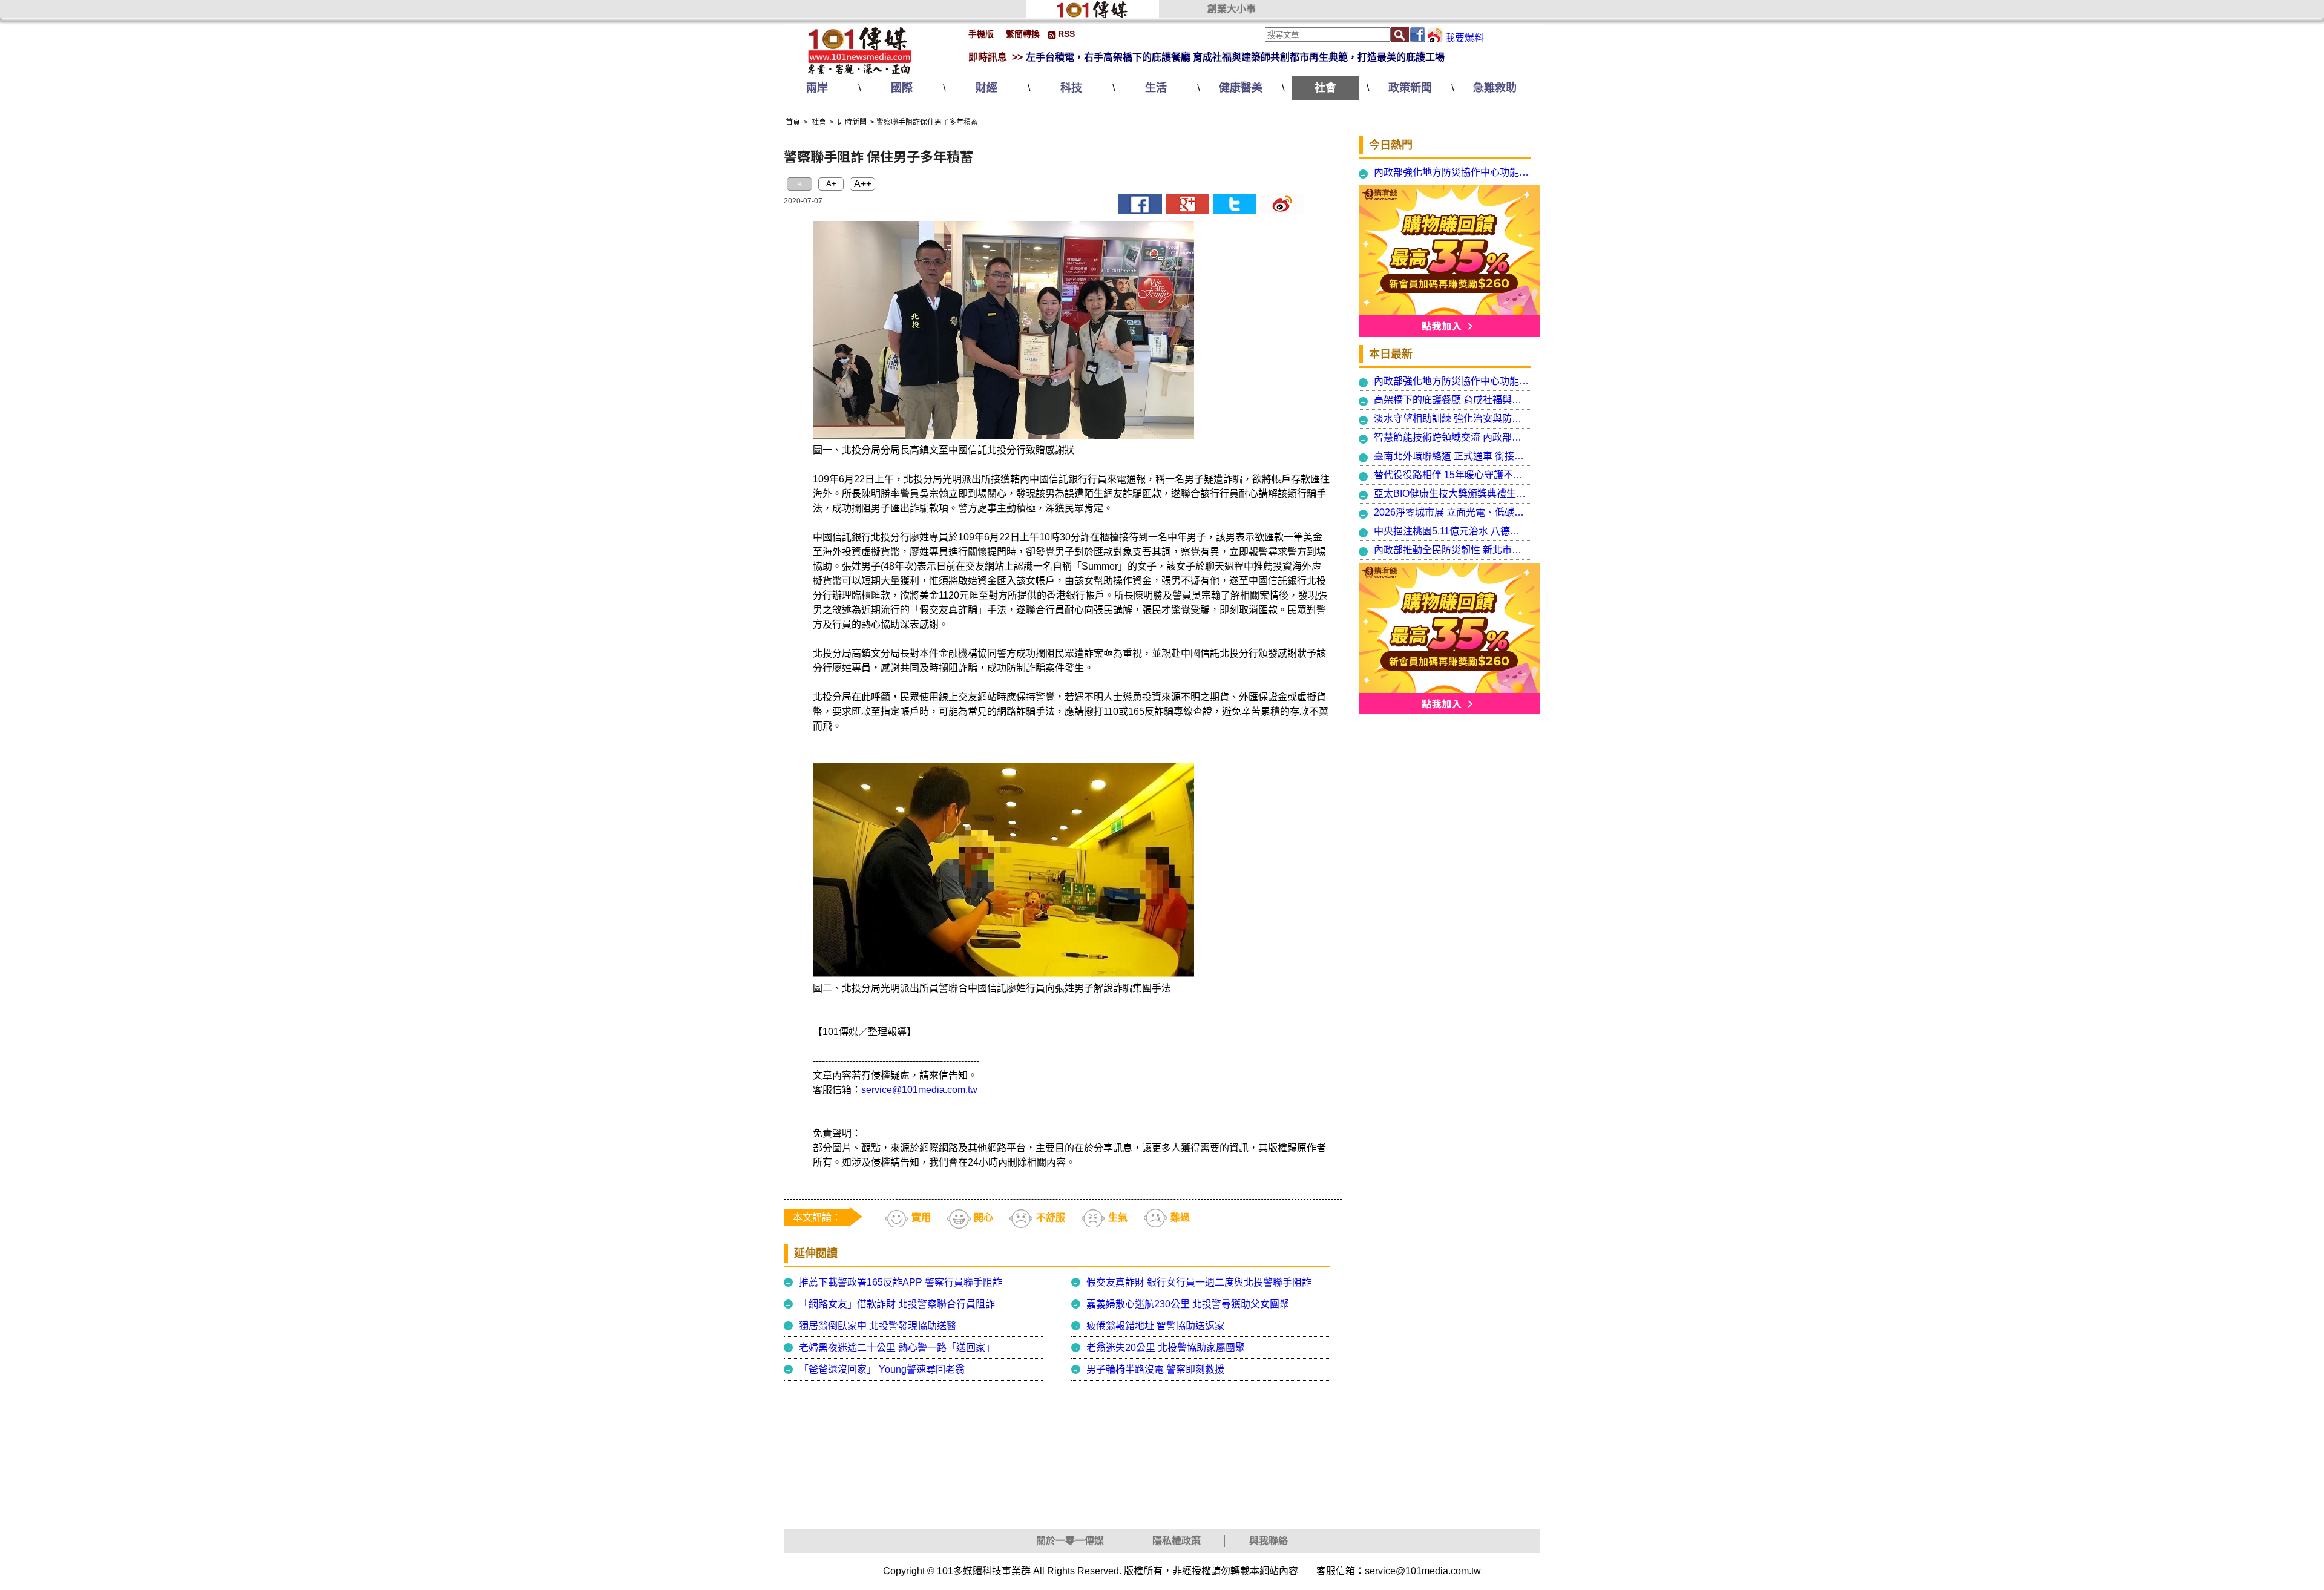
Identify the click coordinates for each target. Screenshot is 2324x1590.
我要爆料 (1465, 38)
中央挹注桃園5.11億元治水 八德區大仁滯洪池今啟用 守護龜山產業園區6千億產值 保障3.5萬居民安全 (1452, 531)
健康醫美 (1241, 88)
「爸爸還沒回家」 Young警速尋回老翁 (882, 1369)
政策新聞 (1410, 88)
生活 (1156, 88)
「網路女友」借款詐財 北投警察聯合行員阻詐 (897, 1304)
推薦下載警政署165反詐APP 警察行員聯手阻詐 (901, 1282)
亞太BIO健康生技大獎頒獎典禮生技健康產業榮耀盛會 (1452, 494)
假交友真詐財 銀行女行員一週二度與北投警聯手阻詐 (1199, 1282)
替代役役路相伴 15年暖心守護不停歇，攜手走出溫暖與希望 (1452, 475)
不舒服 (1051, 1217)
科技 (1071, 88)
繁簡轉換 (1023, 34)
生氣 (1118, 1217)
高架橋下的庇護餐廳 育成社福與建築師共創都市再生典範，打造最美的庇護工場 (1452, 400)
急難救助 (1495, 88)
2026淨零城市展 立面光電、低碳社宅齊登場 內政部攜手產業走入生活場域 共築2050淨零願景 (1452, 512)
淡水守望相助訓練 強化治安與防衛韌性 (1452, 419)
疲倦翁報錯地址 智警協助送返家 (1155, 1326)
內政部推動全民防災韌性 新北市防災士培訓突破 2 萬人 (1452, 550)
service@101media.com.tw (919, 1090)
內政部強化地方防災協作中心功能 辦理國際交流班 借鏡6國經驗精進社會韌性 (1452, 172)
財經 (986, 88)
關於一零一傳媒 (1070, 1541)
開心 (983, 1217)
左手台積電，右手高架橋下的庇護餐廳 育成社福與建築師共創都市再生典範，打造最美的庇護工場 (1235, 57)
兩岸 (817, 88)
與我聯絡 (1269, 1541)
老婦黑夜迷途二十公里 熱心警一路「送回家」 (897, 1348)
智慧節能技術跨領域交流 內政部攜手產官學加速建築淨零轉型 (1452, 437)
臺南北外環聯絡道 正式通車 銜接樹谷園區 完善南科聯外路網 (1452, 456)
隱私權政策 (1177, 1541)
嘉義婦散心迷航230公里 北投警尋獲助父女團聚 (1188, 1304)
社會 (1325, 88)
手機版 (981, 34)
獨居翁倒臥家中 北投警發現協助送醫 (878, 1326)
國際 (902, 88)
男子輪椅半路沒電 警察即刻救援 (1155, 1369)
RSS (1066, 34)
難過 (1180, 1217)
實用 (921, 1217)
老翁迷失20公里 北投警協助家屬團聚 (1166, 1348)
